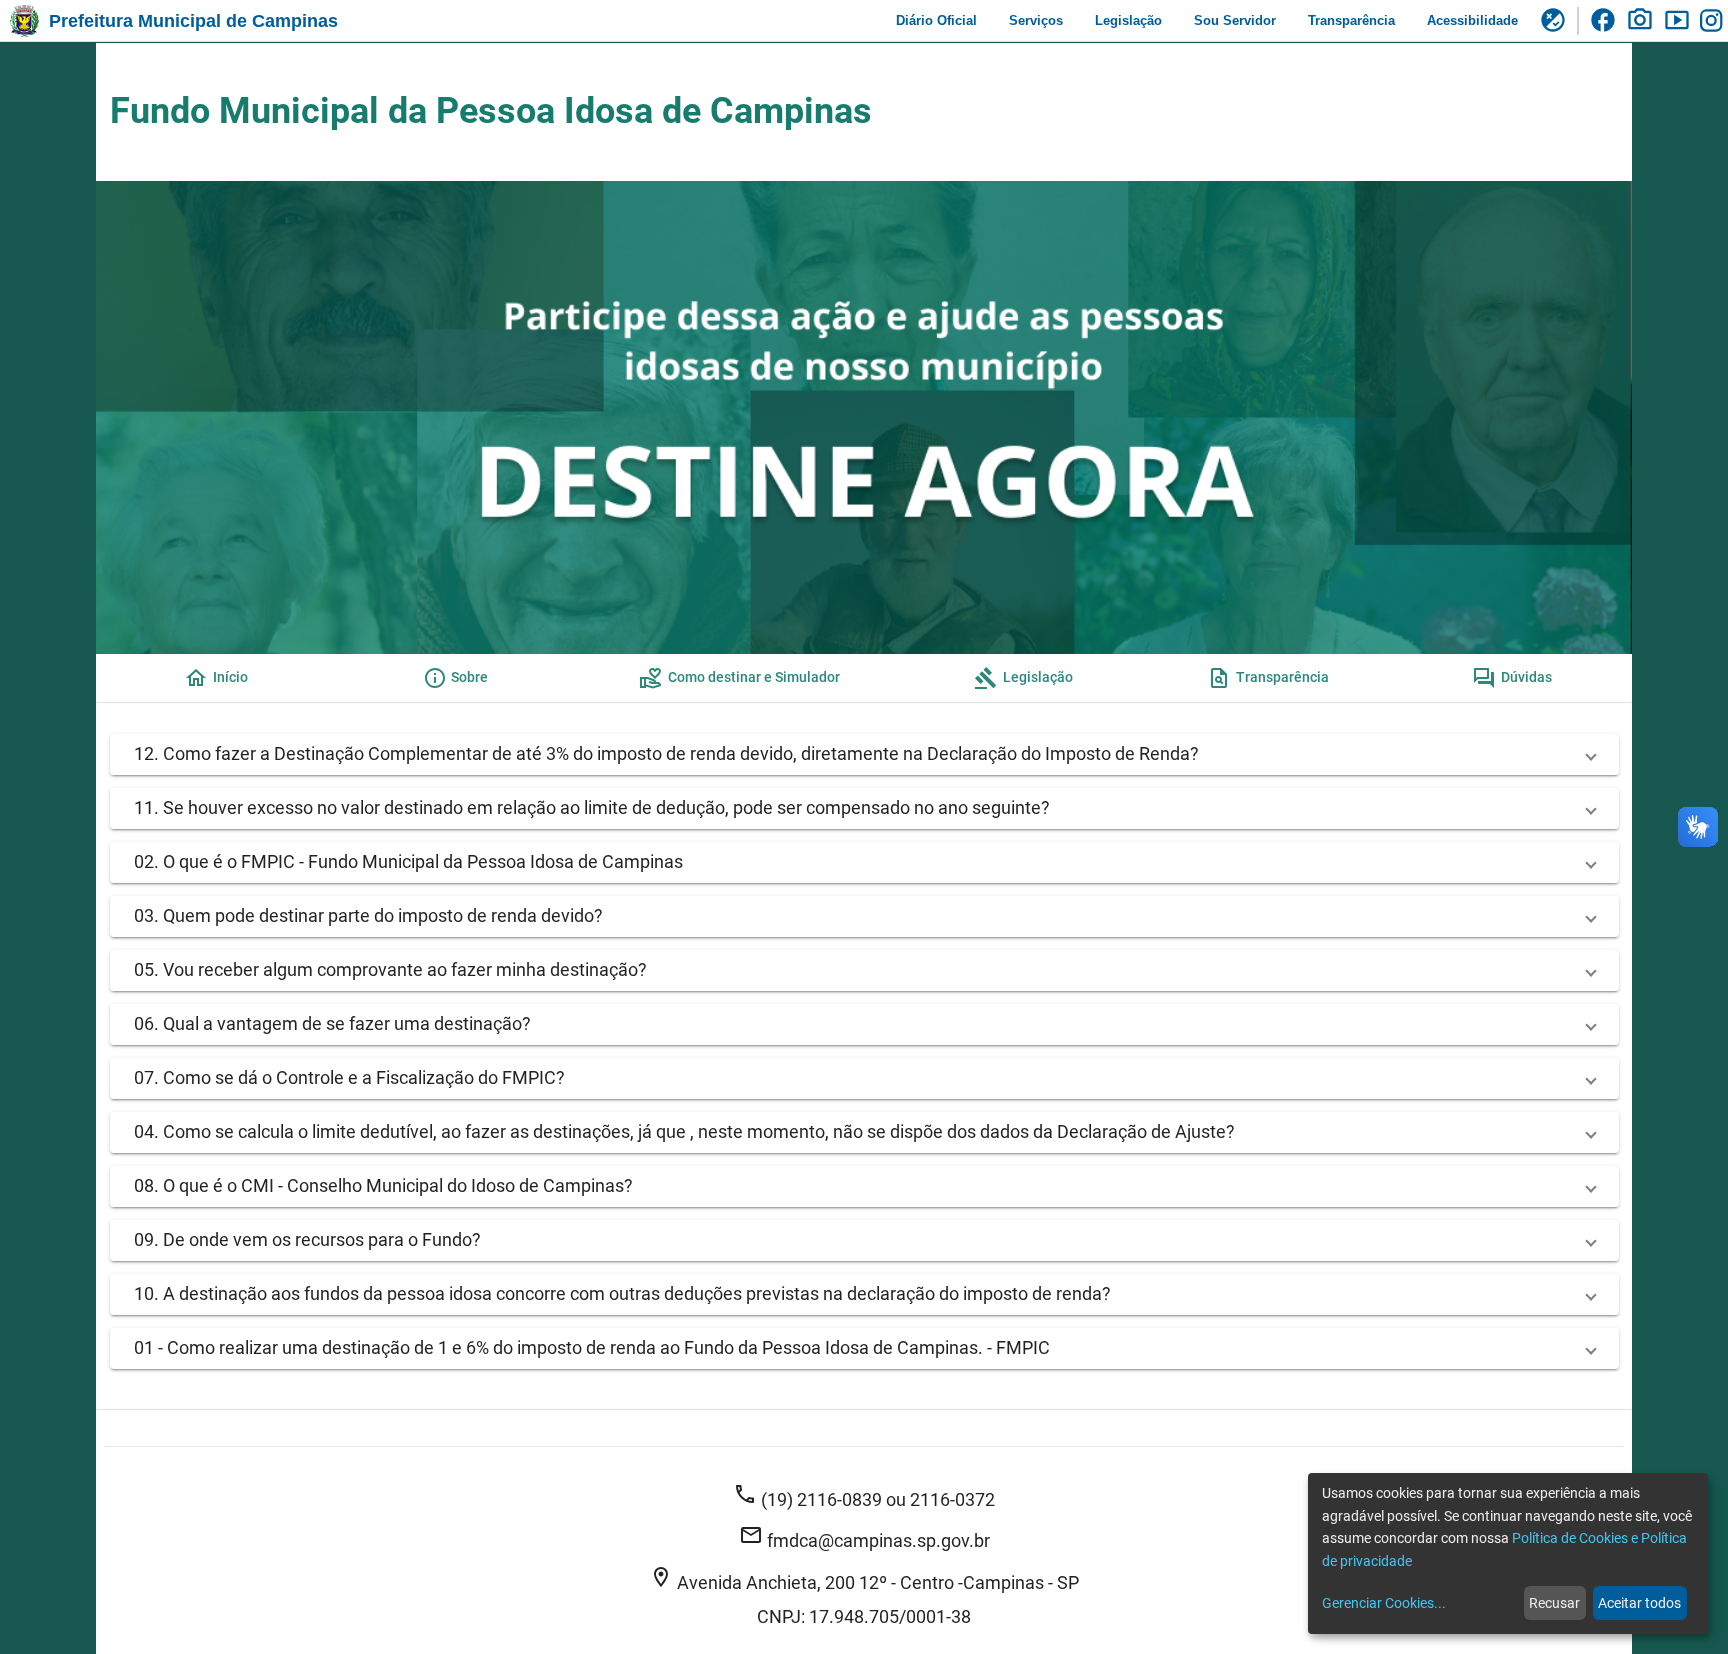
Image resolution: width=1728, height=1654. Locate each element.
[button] (864, 754)
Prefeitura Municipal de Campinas (193, 21)
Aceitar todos (1639, 1603)
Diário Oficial (936, 20)
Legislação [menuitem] (1023, 678)
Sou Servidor (1235, 20)
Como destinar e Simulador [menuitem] (739, 678)
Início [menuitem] (216, 678)
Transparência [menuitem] (1268, 678)
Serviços (1036, 20)
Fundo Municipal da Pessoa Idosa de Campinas (491, 111)
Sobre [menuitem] (456, 678)
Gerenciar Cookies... (1384, 1603)
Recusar (1554, 1603)
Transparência (1351, 20)
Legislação (1128, 20)
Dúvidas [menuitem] (1512, 678)
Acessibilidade (1472, 20)
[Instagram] (1714, 21)
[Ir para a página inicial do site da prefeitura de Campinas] (24, 21)
